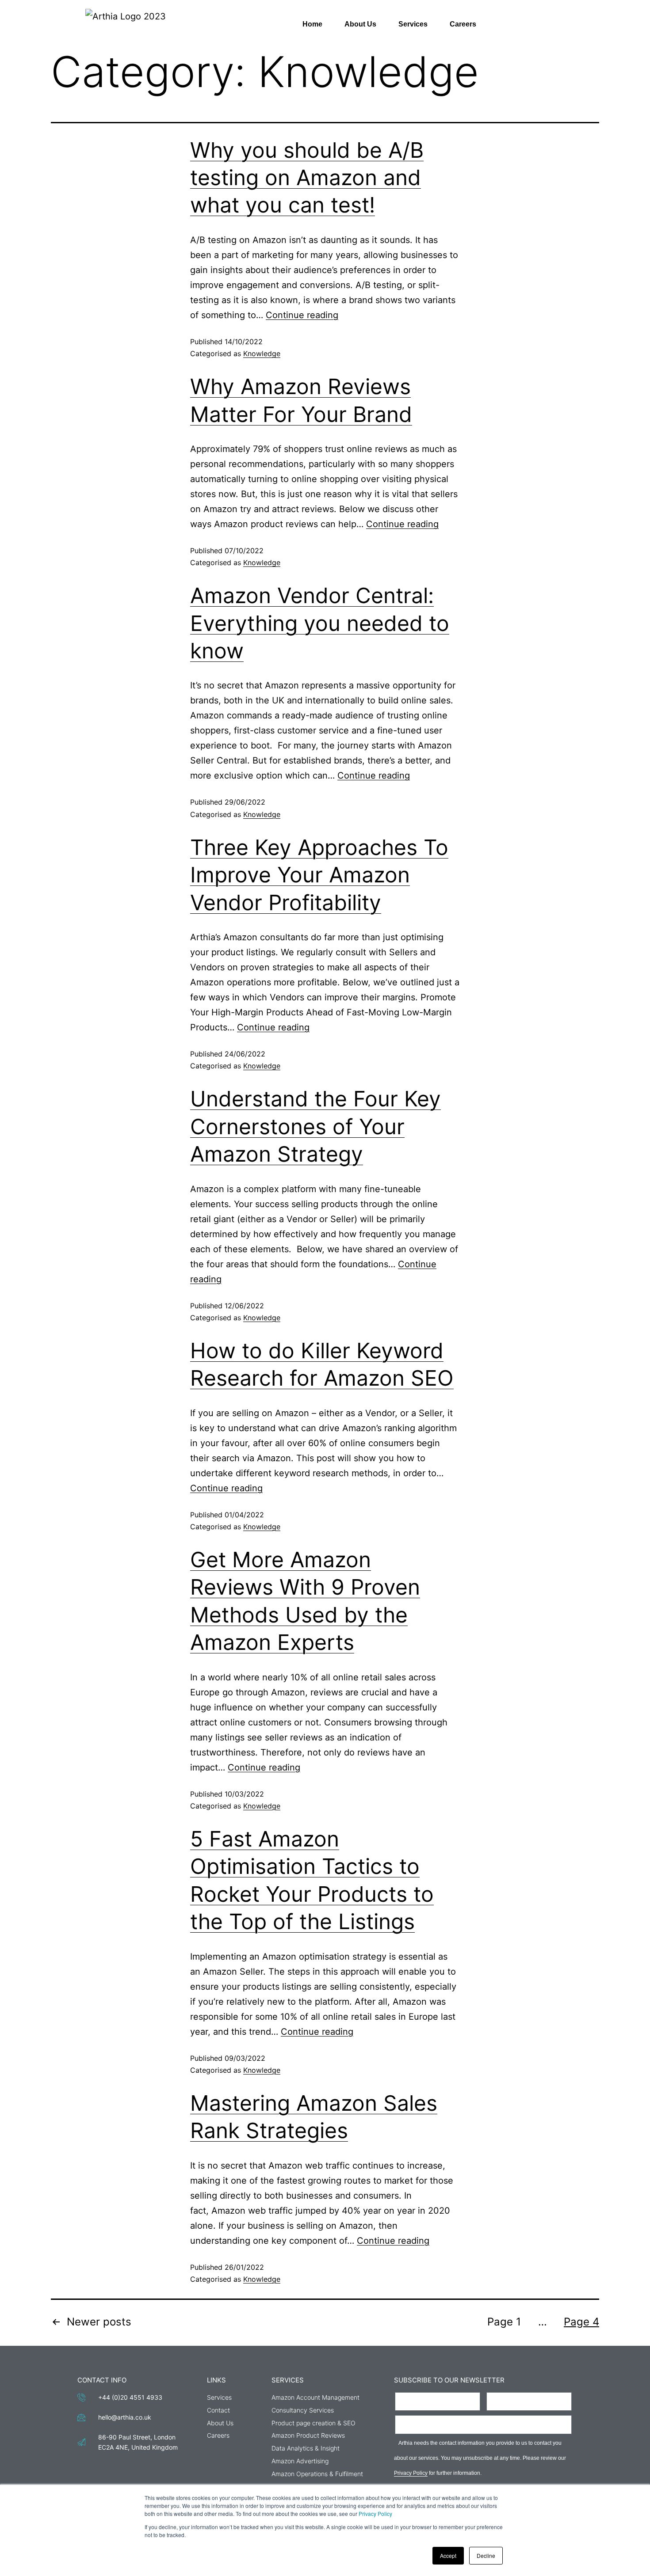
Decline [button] (486, 2555)
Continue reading (302, 315)
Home (312, 24)
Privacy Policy (375, 2513)
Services (413, 24)
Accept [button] (448, 2555)
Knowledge (262, 353)
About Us (360, 24)
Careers (463, 24)
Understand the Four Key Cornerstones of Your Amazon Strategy (315, 1126)
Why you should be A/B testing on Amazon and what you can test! (307, 178)
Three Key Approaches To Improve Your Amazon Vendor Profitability (319, 875)
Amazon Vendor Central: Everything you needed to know (320, 623)
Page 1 (504, 2322)
